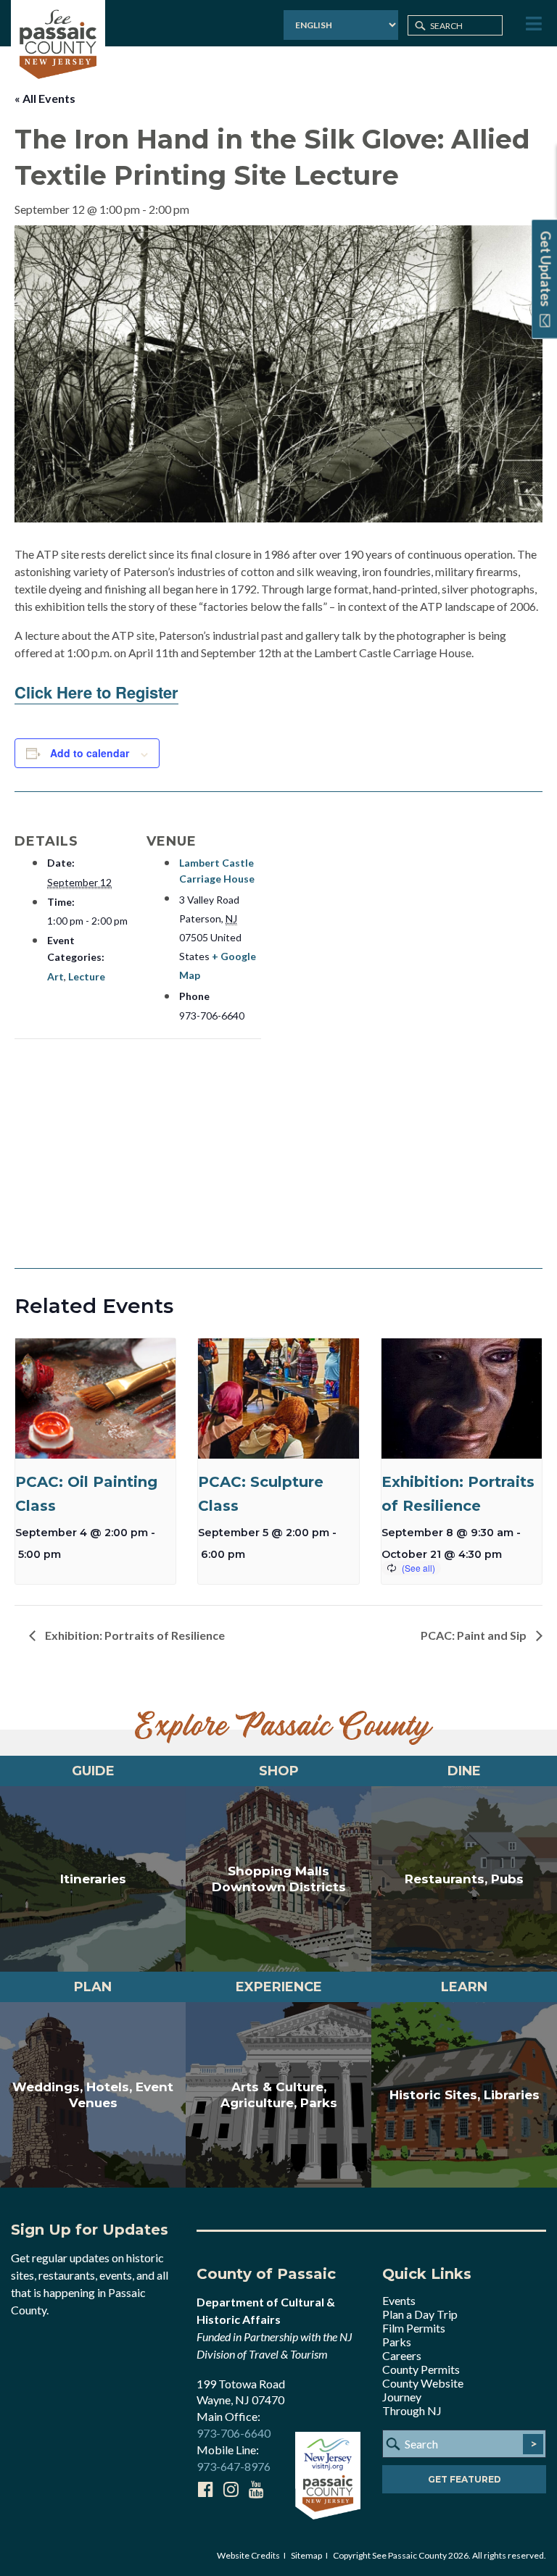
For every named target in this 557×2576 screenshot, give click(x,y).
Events (399, 2300)
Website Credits (248, 2555)
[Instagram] (231, 2489)
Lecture (87, 976)
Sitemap (306, 2555)
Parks (397, 2342)
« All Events (45, 98)
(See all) (418, 1568)
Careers (402, 2355)
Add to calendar (90, 753)
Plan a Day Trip (420, 2314)
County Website (423, 2383)
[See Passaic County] (58, 42)
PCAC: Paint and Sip (475, 1635)
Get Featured (465, 2479)
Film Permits (414, 2328)
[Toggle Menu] (532, 24)
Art (55, 976)
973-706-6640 (234, 2433)
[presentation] (95, 1399)
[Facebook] (205, 2489)
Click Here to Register (96, 692)
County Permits (421, 2369)
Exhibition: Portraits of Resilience (134, 1635)
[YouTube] (256, 2489)
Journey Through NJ (412, 2404)
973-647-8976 (234, 2466)
